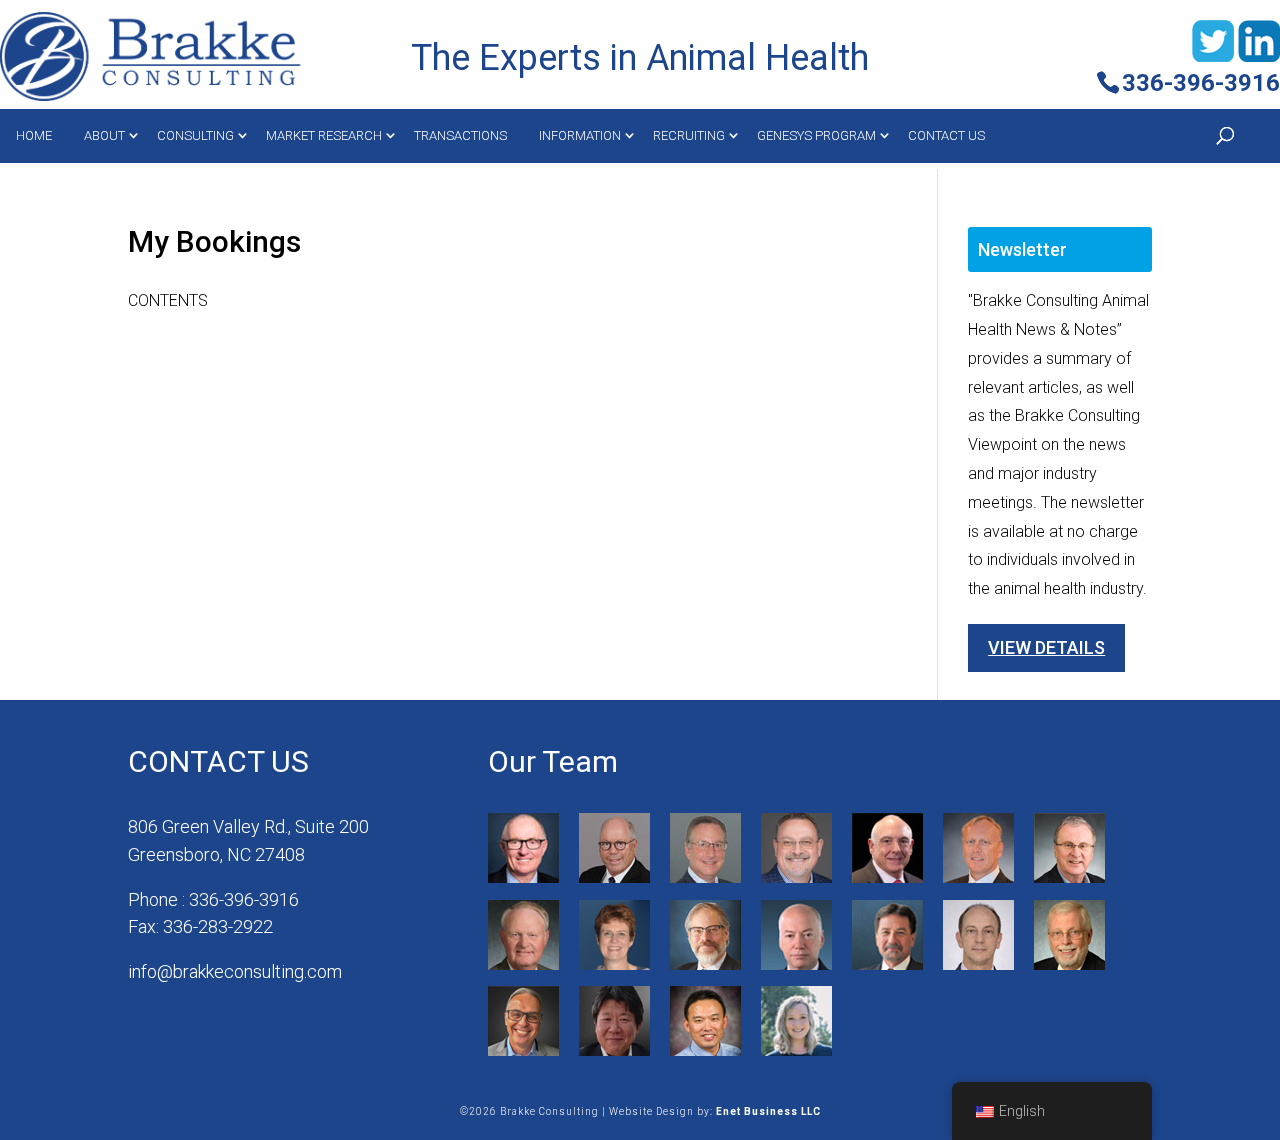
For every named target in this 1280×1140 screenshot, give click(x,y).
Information (580, 135)
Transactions (460, 135)
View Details (1046, 647)
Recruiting (689, 135)
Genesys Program (816, 135)
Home (34, 135)
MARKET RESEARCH (324, 135)
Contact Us (946, 135)
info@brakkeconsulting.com (235, 971)
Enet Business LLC (768, 1111)
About (104, 135)
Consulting (195, 135)
